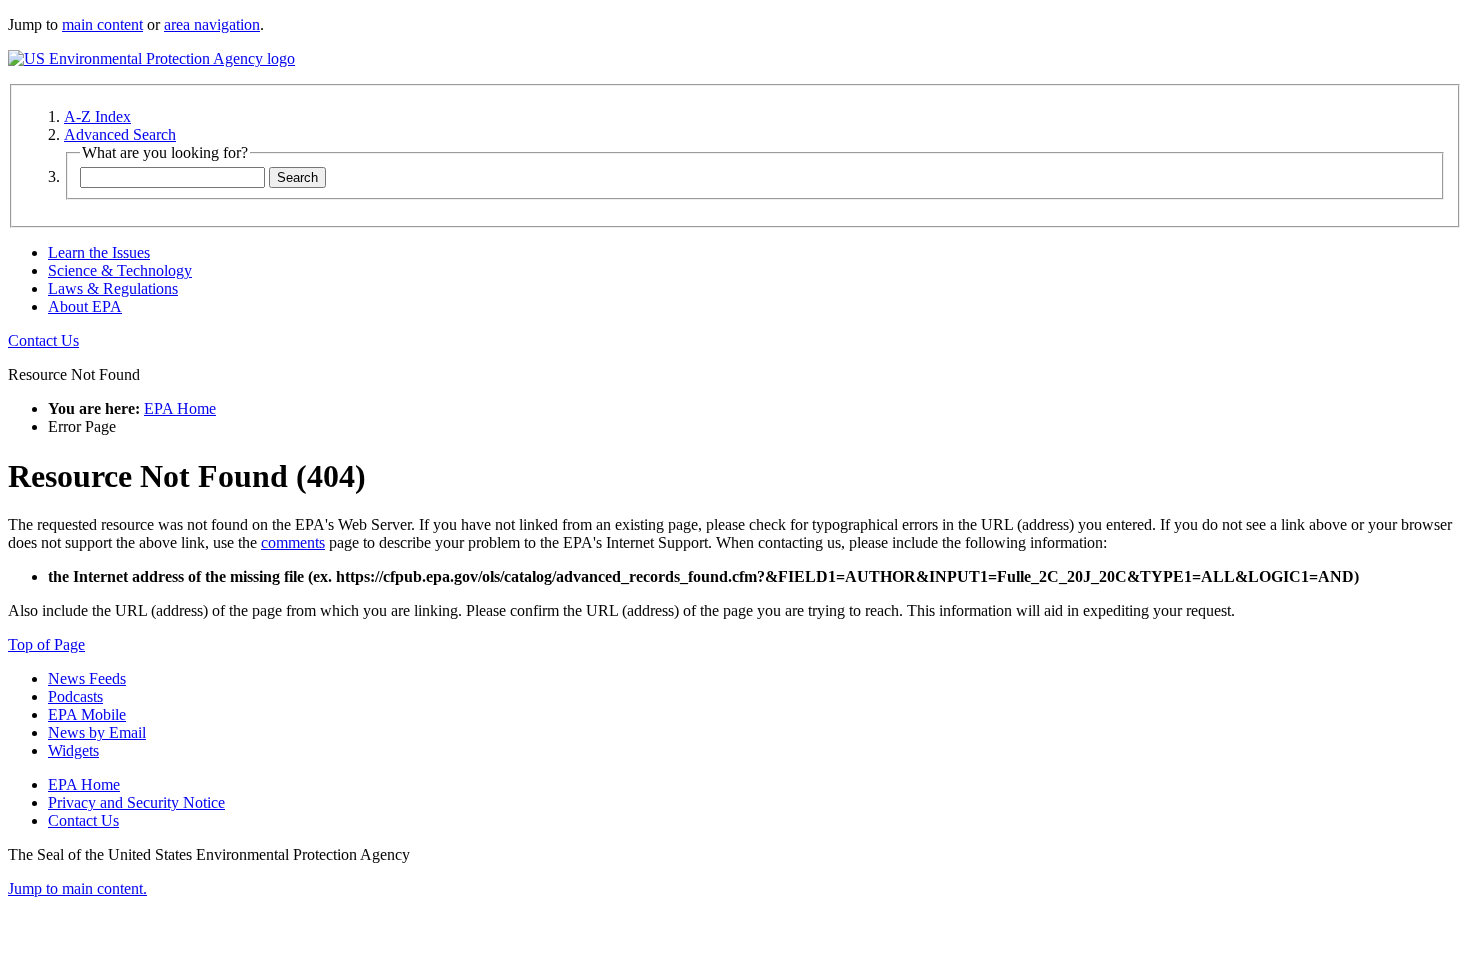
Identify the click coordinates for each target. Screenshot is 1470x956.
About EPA (85, 306)
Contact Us (43, 340)
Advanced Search (120, 134)
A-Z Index (97, 116)
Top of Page (46, 644)
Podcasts (75, 696)
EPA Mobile (87, 714)
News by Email (97, 732)
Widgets (73, 750)
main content (102, 24)
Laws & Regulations (113, 288)
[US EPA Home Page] (151, 58)
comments (293, 542)
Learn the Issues (99, 252)
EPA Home (180, 408)
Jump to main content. (77, 888)
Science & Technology (120, 270)
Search (297, 177)
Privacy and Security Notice (136, 802)
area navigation (212, 24)
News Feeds (87, 678)
